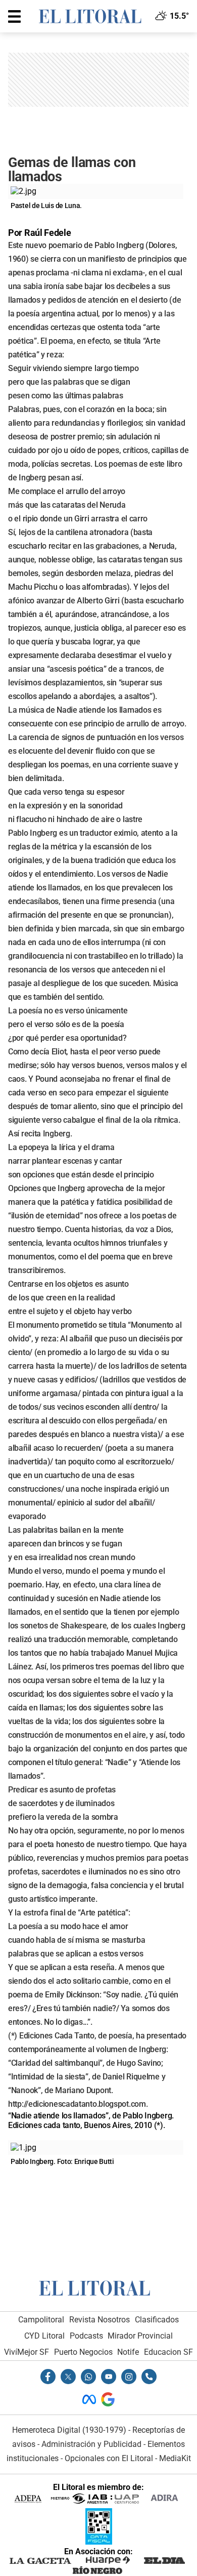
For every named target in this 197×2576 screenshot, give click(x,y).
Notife (128, 2352)
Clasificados (157, 2320)
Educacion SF (168, 2352)
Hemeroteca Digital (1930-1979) (69, 2430)
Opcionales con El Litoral (109, 2458)
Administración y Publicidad (91, 2444)
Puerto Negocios (83, 2352)
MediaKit (175, 2458)
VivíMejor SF (27, 2352)
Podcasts (86, 2336)
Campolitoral (41, 2320)
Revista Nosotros (100, 2320)
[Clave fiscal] (99, 2542)
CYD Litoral (44, 2336)
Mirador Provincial (140, 2336)
